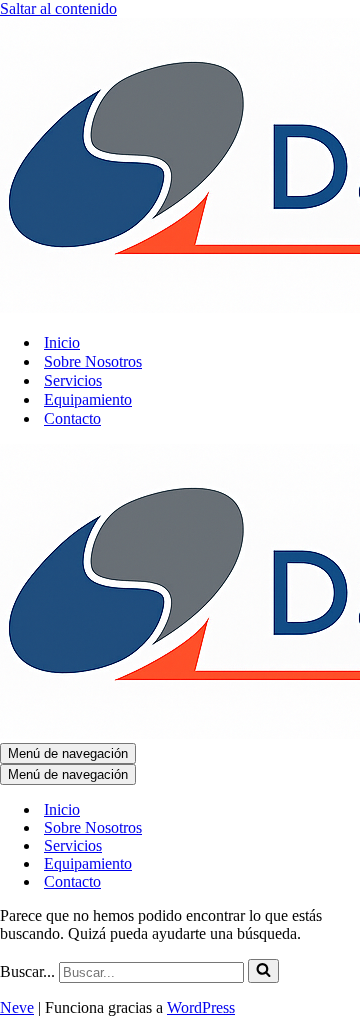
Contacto (72, 418)
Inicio (62, 342)
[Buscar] (263, 971)
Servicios (73, 380)
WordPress (201, 1007)
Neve (17, 1007)
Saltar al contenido (58, 8)
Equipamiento (88, 399)
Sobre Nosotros (93, 361)
